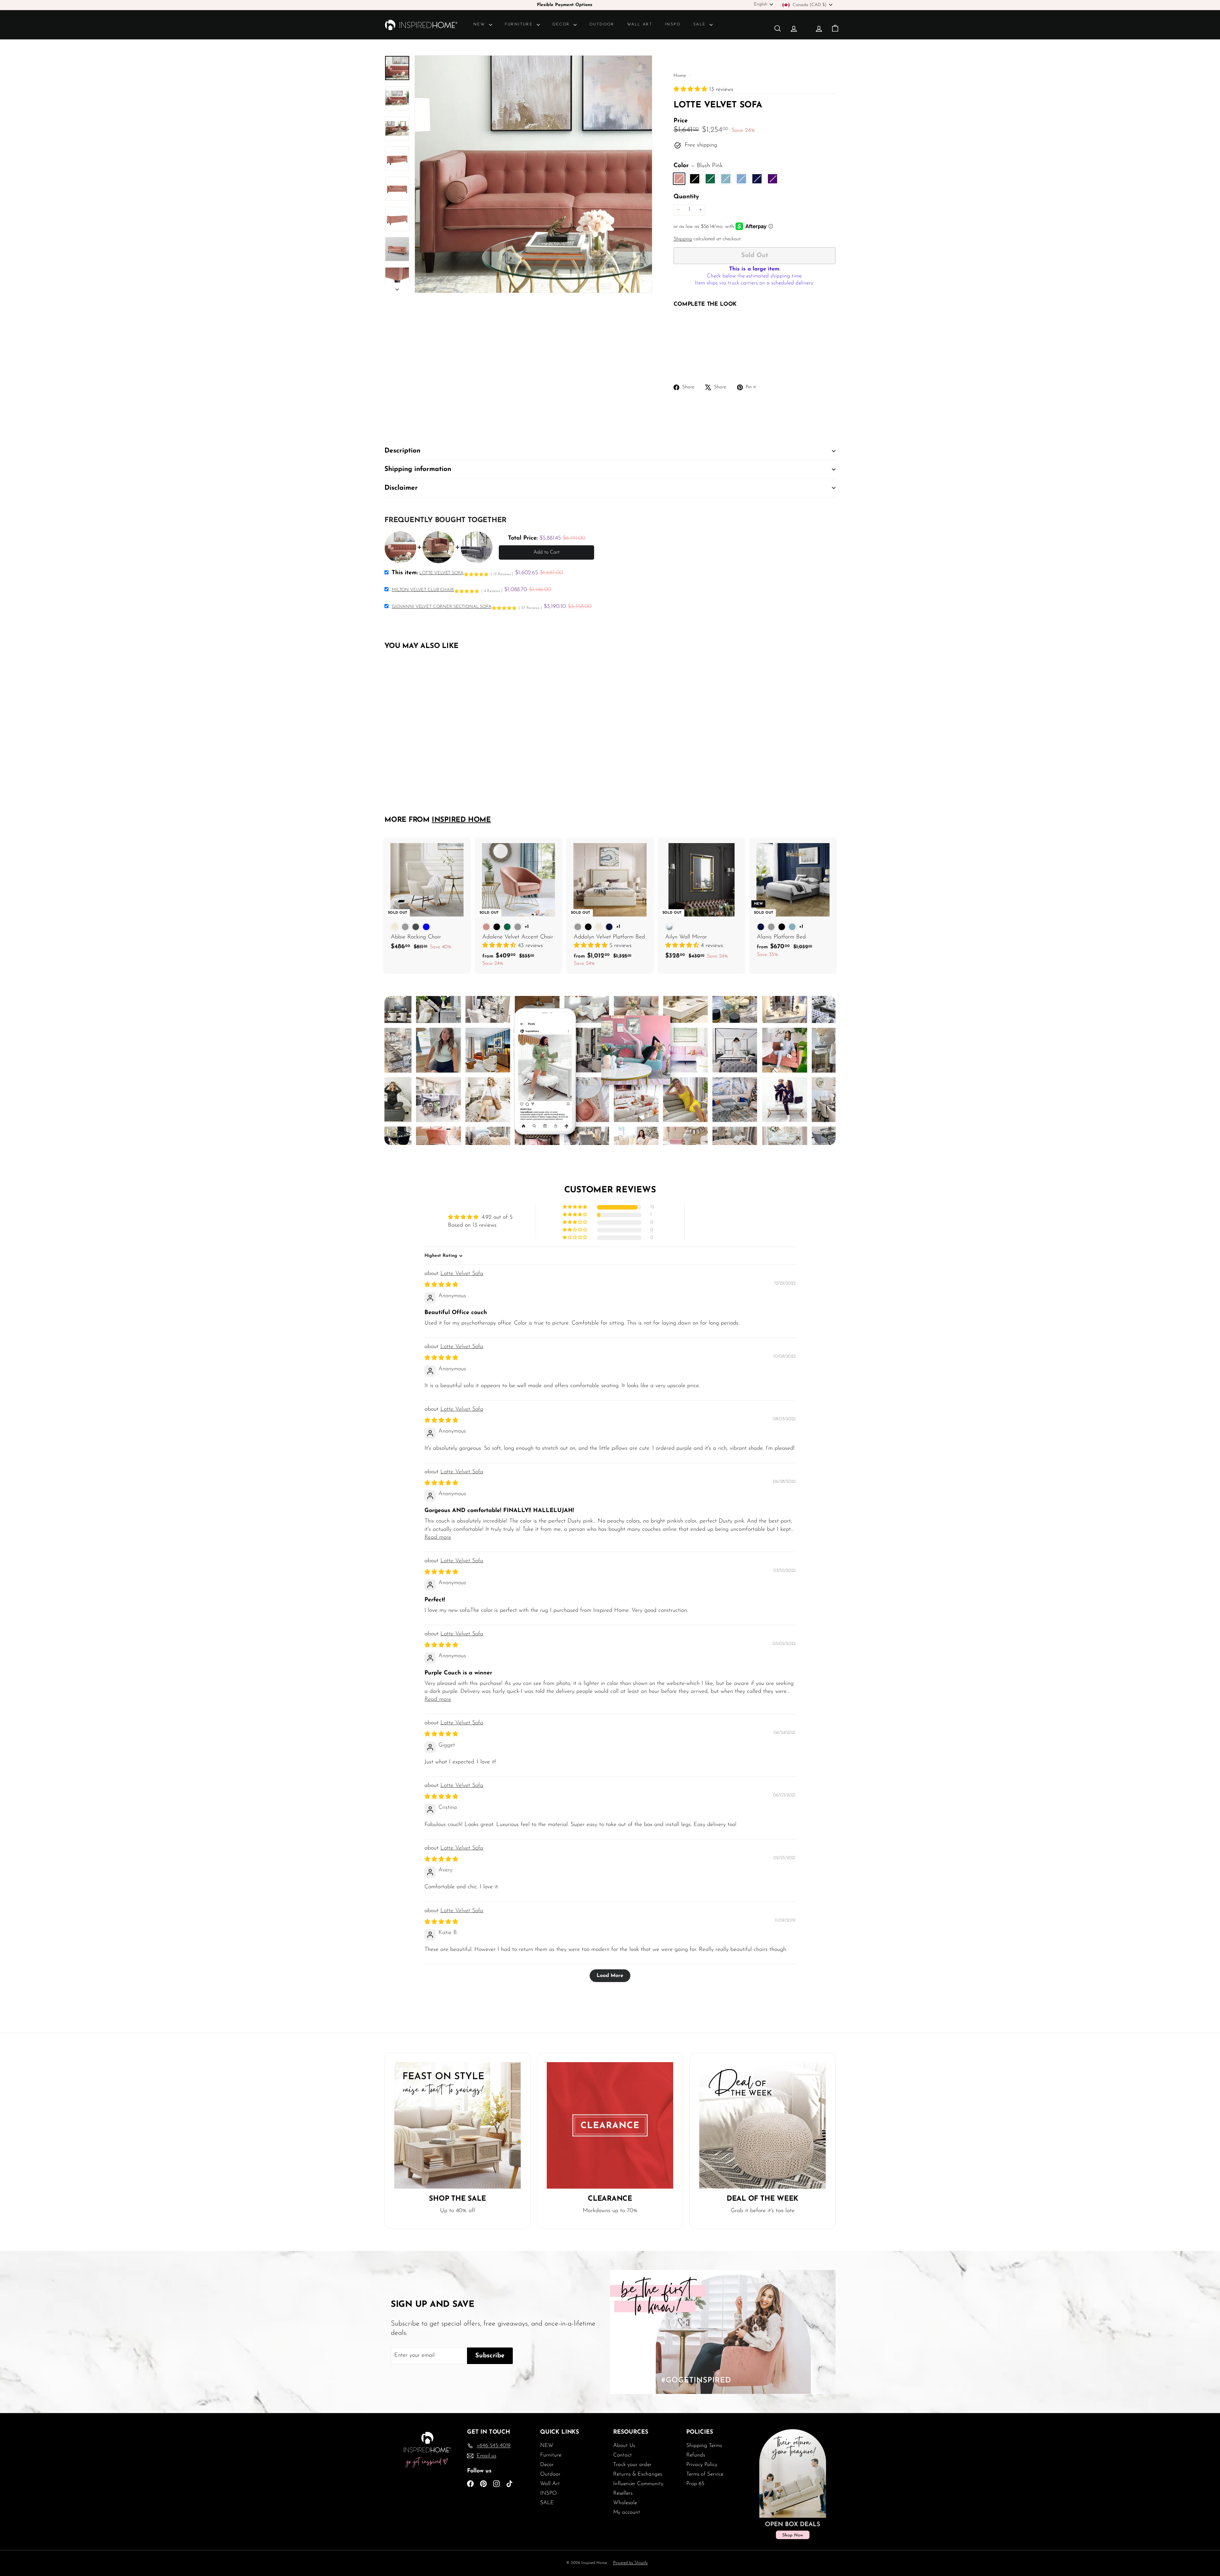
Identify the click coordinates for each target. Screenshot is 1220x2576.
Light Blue (741, 179)
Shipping (683, 239)
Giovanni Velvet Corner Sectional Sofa (442, 607)
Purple (773, 179)
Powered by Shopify (630, 2563)
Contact (623, 2455)
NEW (480, 24)
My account (627, 2512)
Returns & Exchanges (638, 2474)
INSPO (673, 24)
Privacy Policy (702, 2465)
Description (402, 451)
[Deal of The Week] (762, 2125)
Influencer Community (638, 2484)
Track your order (632, 2465)
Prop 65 (695, 2484)
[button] (691, 90)
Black (695, 179)
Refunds (696, 2455)
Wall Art (640, 24)
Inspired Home (461, 820)
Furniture (520, 24)
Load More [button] (610, 1976)
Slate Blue (726, 179)
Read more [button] (438, 1537)
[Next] (397, 288)
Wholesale (625, 2503)
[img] (441, 1285)
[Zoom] (533, 174)
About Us (624, 2446)
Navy (757, 179)
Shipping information (418, 469)
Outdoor (602, 24)
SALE (701, 24)
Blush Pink (679, 179)
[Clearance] (610, 2125)
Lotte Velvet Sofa (462, 1274)
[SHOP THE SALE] (457, 2125)
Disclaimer (401, 488)
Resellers (623, 2493)
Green (710, 179)
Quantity (686, 197)
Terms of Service (705, 2474)
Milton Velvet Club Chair (423, 590)
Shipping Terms (704, 2446)
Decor (562, 24)
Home (681, 76)
